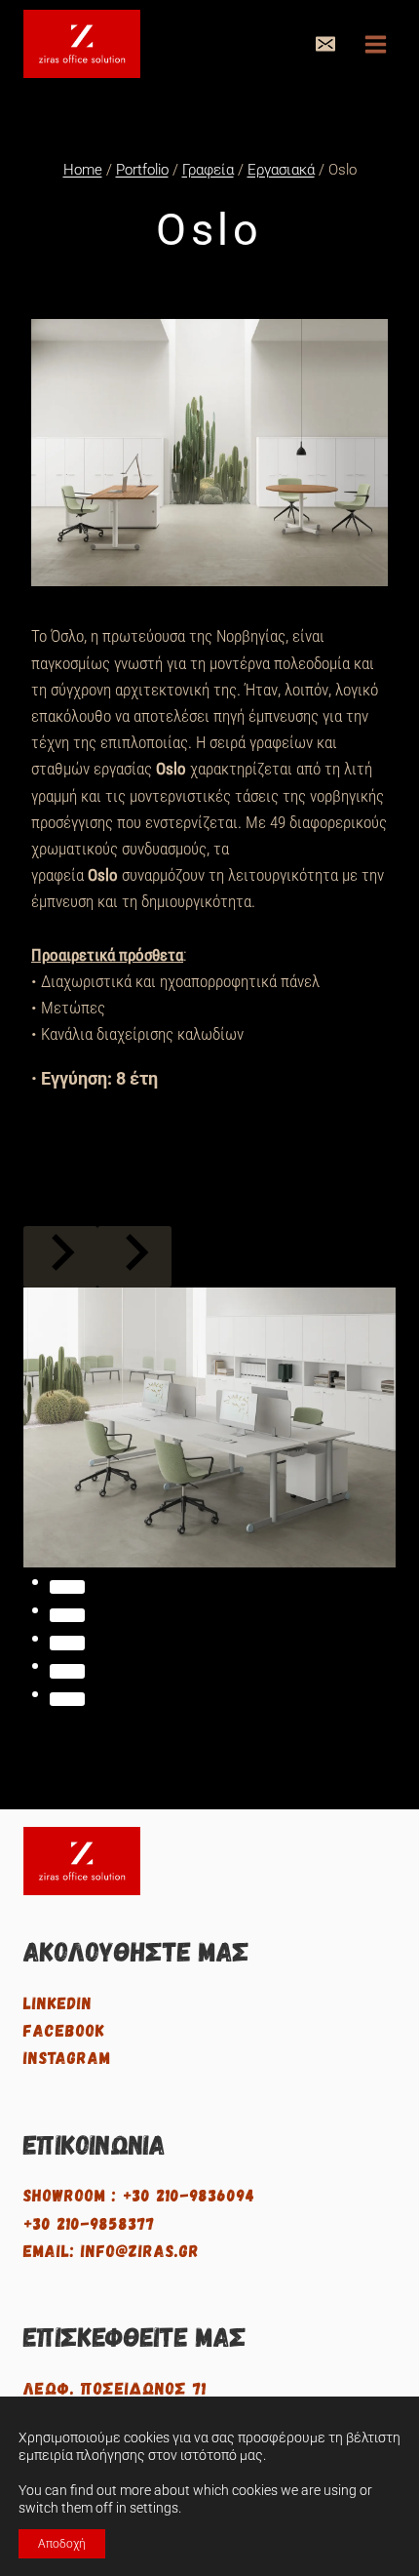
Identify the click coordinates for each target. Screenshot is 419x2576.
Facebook (64, 2029)
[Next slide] (134, 1257)
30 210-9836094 (194, 2194)
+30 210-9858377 (89, 2222)
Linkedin (58, 2002)
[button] (325, 44)
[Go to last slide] (60, 1257)
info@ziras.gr (140, 2250)
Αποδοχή (62, 2544)
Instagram (67, 2057)
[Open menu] (375, 44)
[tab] (67, 1587)
